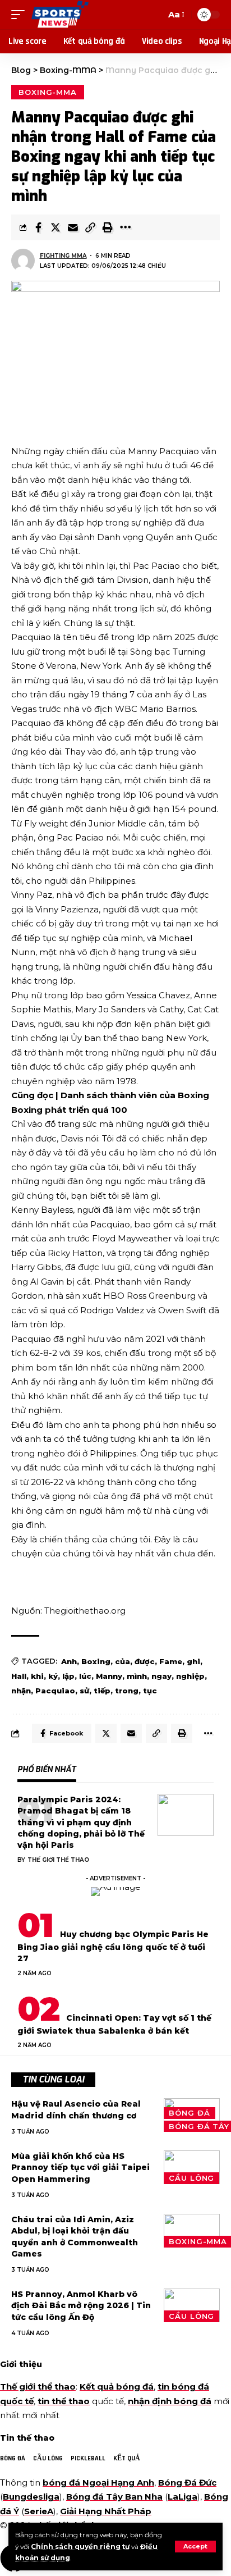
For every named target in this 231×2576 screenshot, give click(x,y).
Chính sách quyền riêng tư (80, 2547)
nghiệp (190, 1676)
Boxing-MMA (48, 92)
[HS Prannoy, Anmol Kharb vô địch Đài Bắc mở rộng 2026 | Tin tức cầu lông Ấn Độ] (192, 2305)
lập (68, 1676)
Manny (109, 1676)
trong (127, 1691)
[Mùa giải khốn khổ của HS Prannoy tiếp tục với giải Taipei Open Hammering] (192, 2167)
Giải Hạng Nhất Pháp (106, 2511)
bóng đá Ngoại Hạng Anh (98, 2483)
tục (150, 1691)
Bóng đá (189, 2113)
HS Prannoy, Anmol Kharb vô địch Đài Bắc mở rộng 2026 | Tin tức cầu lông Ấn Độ (81, 2306)
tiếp (102, 1691)
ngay (161, 1676)
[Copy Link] (90, 227)
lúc (85, 1676)
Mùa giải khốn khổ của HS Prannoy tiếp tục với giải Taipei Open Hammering (80, 2168)
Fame (171, 1661)
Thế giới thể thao (58, 1860)
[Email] (73, 227)
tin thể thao (64, 2401)
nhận (21, 1691)
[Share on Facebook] (38, 227)
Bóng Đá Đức (187, 2483)
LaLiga (183, 2497)
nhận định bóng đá (170, 2401)
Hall (19, 1676)
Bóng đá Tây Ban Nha (114, 2497)
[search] (155, 15)
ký (53, 1676)
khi (37, 1676)
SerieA (39, 2511)
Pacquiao (55, 1691)
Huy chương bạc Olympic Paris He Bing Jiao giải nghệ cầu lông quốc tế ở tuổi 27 (113, 1947)
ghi (193, 1661)
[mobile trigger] (21, 15)
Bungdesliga (31, 2497)
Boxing (96, 1661)
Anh (69, 1661)
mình (137, 1676)
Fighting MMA (63, 256)
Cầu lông (191, 2178)
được (145, 1661)
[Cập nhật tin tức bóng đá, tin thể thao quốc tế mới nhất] (60, 15)
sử (84, 1691)
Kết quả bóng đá (117, 2387)
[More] (125, 227)
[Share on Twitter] (56, 227)
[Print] (108, 227)
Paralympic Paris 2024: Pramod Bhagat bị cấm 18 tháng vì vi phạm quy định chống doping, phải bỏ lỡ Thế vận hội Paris (81, 1822)
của (123, 1661)
